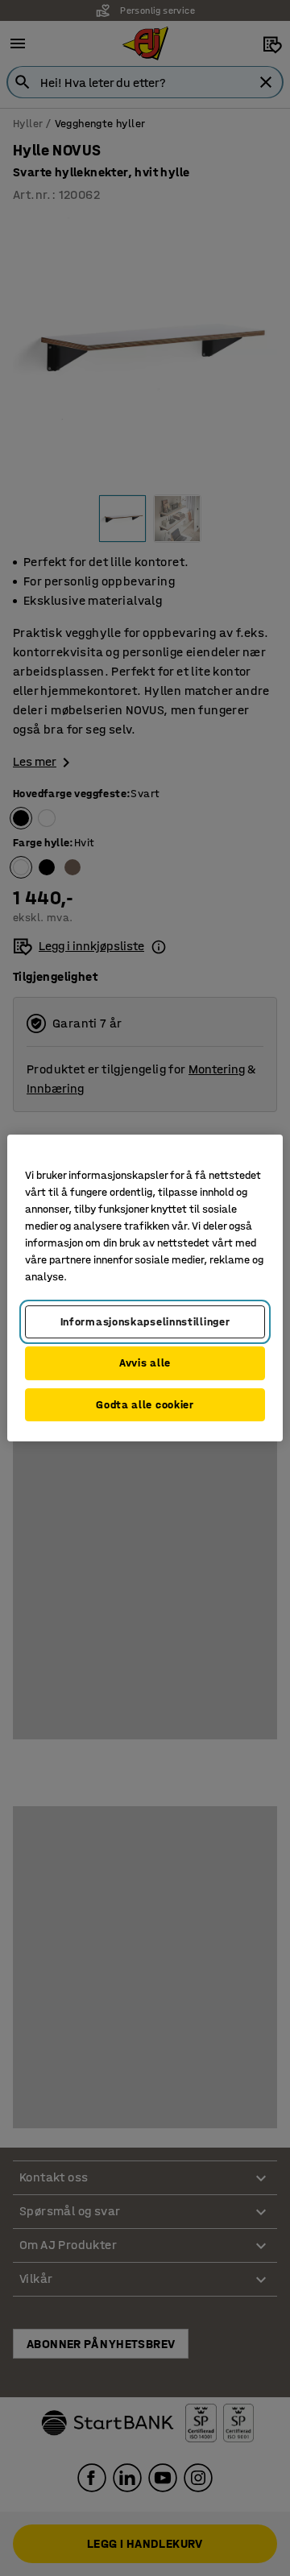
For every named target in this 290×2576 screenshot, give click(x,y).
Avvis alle (145, 1363)
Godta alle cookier (145, 1405)
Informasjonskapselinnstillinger (145, 1322)
